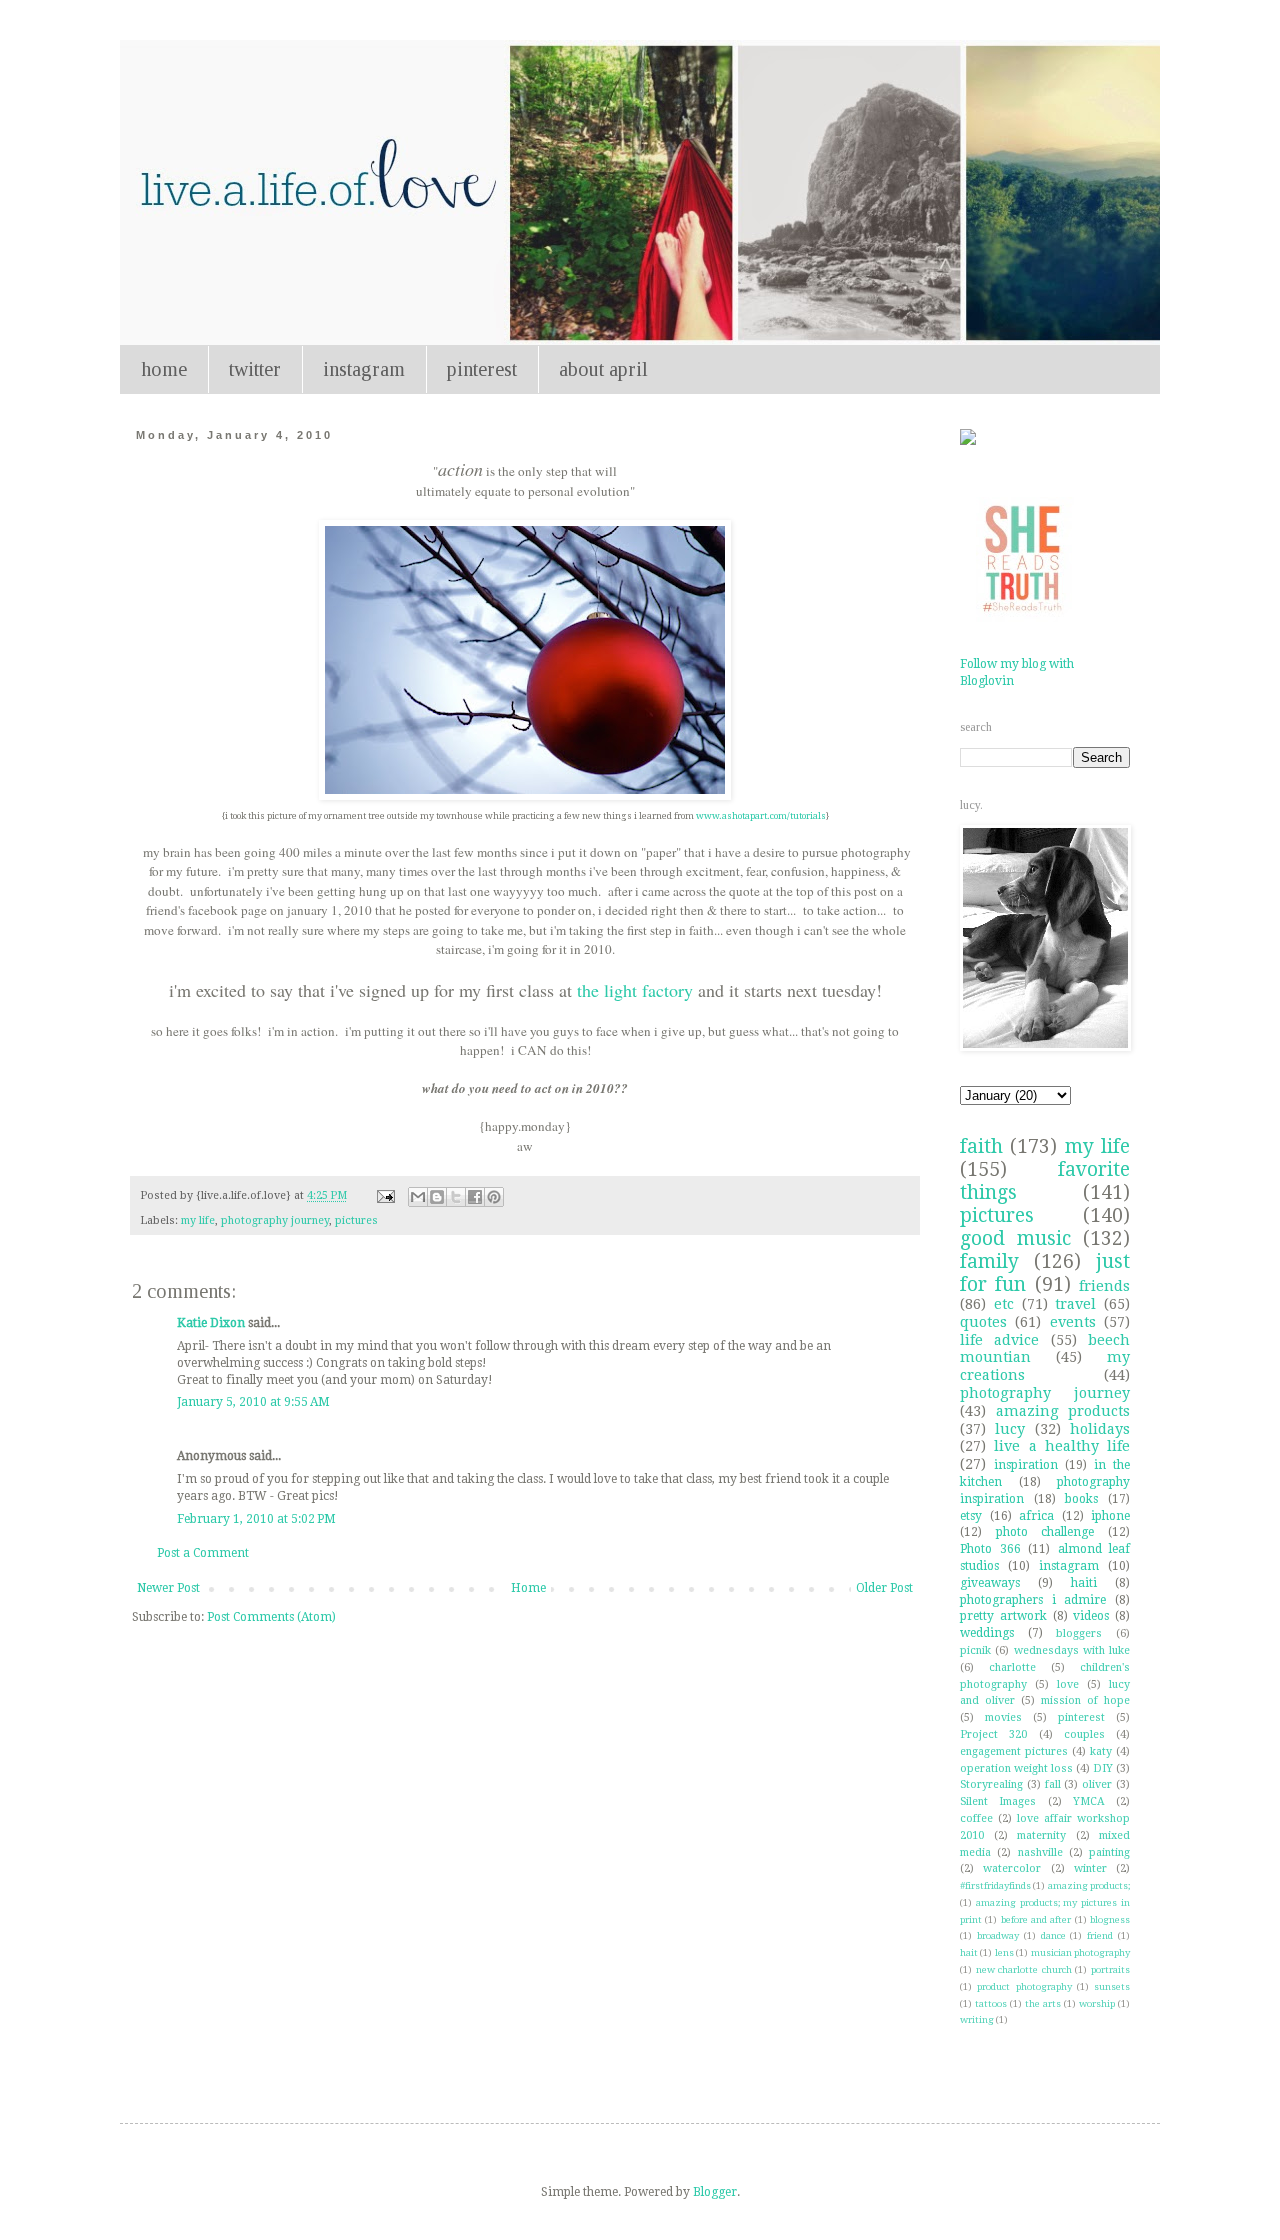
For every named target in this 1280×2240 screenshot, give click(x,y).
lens (1004, 1952)
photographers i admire (1033, 1600)
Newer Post (168, 1588)
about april (603, 369)
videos (1091, 1616)
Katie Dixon (211, 1323)
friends (1104, 1286)
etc (1004, 1304)
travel (1075, 1304)
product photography (1024, 1986)
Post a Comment (203, 1553)
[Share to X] (456, 1197)
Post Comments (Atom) (271, 1617)
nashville (1040, 1852)
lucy (1010, 1429)
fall (1053, 1784)
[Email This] (418, 1197)
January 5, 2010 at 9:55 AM (253, 1402)
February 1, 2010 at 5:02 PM (256, 1519)
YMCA (1089, 1801)
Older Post (884, 1588)
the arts (1043, 2003)
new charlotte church (1024, 1969)
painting (1109, 1852)
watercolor (1012, 1868)
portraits (1110, 1969)
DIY (1103, 1768)
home (164, 369)
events (1073, 1322)
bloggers (1079, 1633)
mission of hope (1085, 1700)
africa (1036, 1516)
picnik (975, 1650)
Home (528, 1588)
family (989, 1261)
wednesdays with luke (1072, 1650)
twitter (255, 369)
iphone (1110, 1516)
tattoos (991, 2003)
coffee (976, 1818)
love (1068, 1684)
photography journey (275, 1220)
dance (1053, 1935)
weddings (987, 1633)
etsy (971, 1516)
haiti (1084, 1583)
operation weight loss (1016, 1768)
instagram (364, 369)
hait (969, 1952)
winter (1090, 1868)
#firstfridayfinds (995, 1885)
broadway (998, 1935)
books (1081, 1499)
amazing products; (1089, 1885)
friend (1100, 1935)
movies (1003, 1717)
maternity (1041, 1835)
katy (1101, 1751)
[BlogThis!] (437, 1197)
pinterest (482, 369)
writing (977, 2019)
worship (1097, 2003)
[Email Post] (385, 1195)
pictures (356, 1220)
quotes (983, 1322)
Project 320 (993, 1734)
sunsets (1112, 1986)
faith (981, 1146)
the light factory (635, 990)
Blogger (715, 2192)
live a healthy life (1062, 1446)
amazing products (1063, 1411)
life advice (999, 1340)
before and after (1036, 1919)
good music (1015, 1238)
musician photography (1080, 1952)
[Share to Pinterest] (494, 1197)
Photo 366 (990, 1549)
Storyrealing (991, 1784)
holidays (1100, 1429)
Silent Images (998, 1801)
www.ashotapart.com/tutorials (761, 816)
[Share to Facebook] (475, 1197)
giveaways (990, 1583)
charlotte (1012, 1667)
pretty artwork (1003, 1616)
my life (198, 1220)
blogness (1110, 1919)
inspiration (1026, 1465)
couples (1084, 1734)
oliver (1097, 1784)
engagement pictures (1014, 1751)
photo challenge (1045, 1532)
